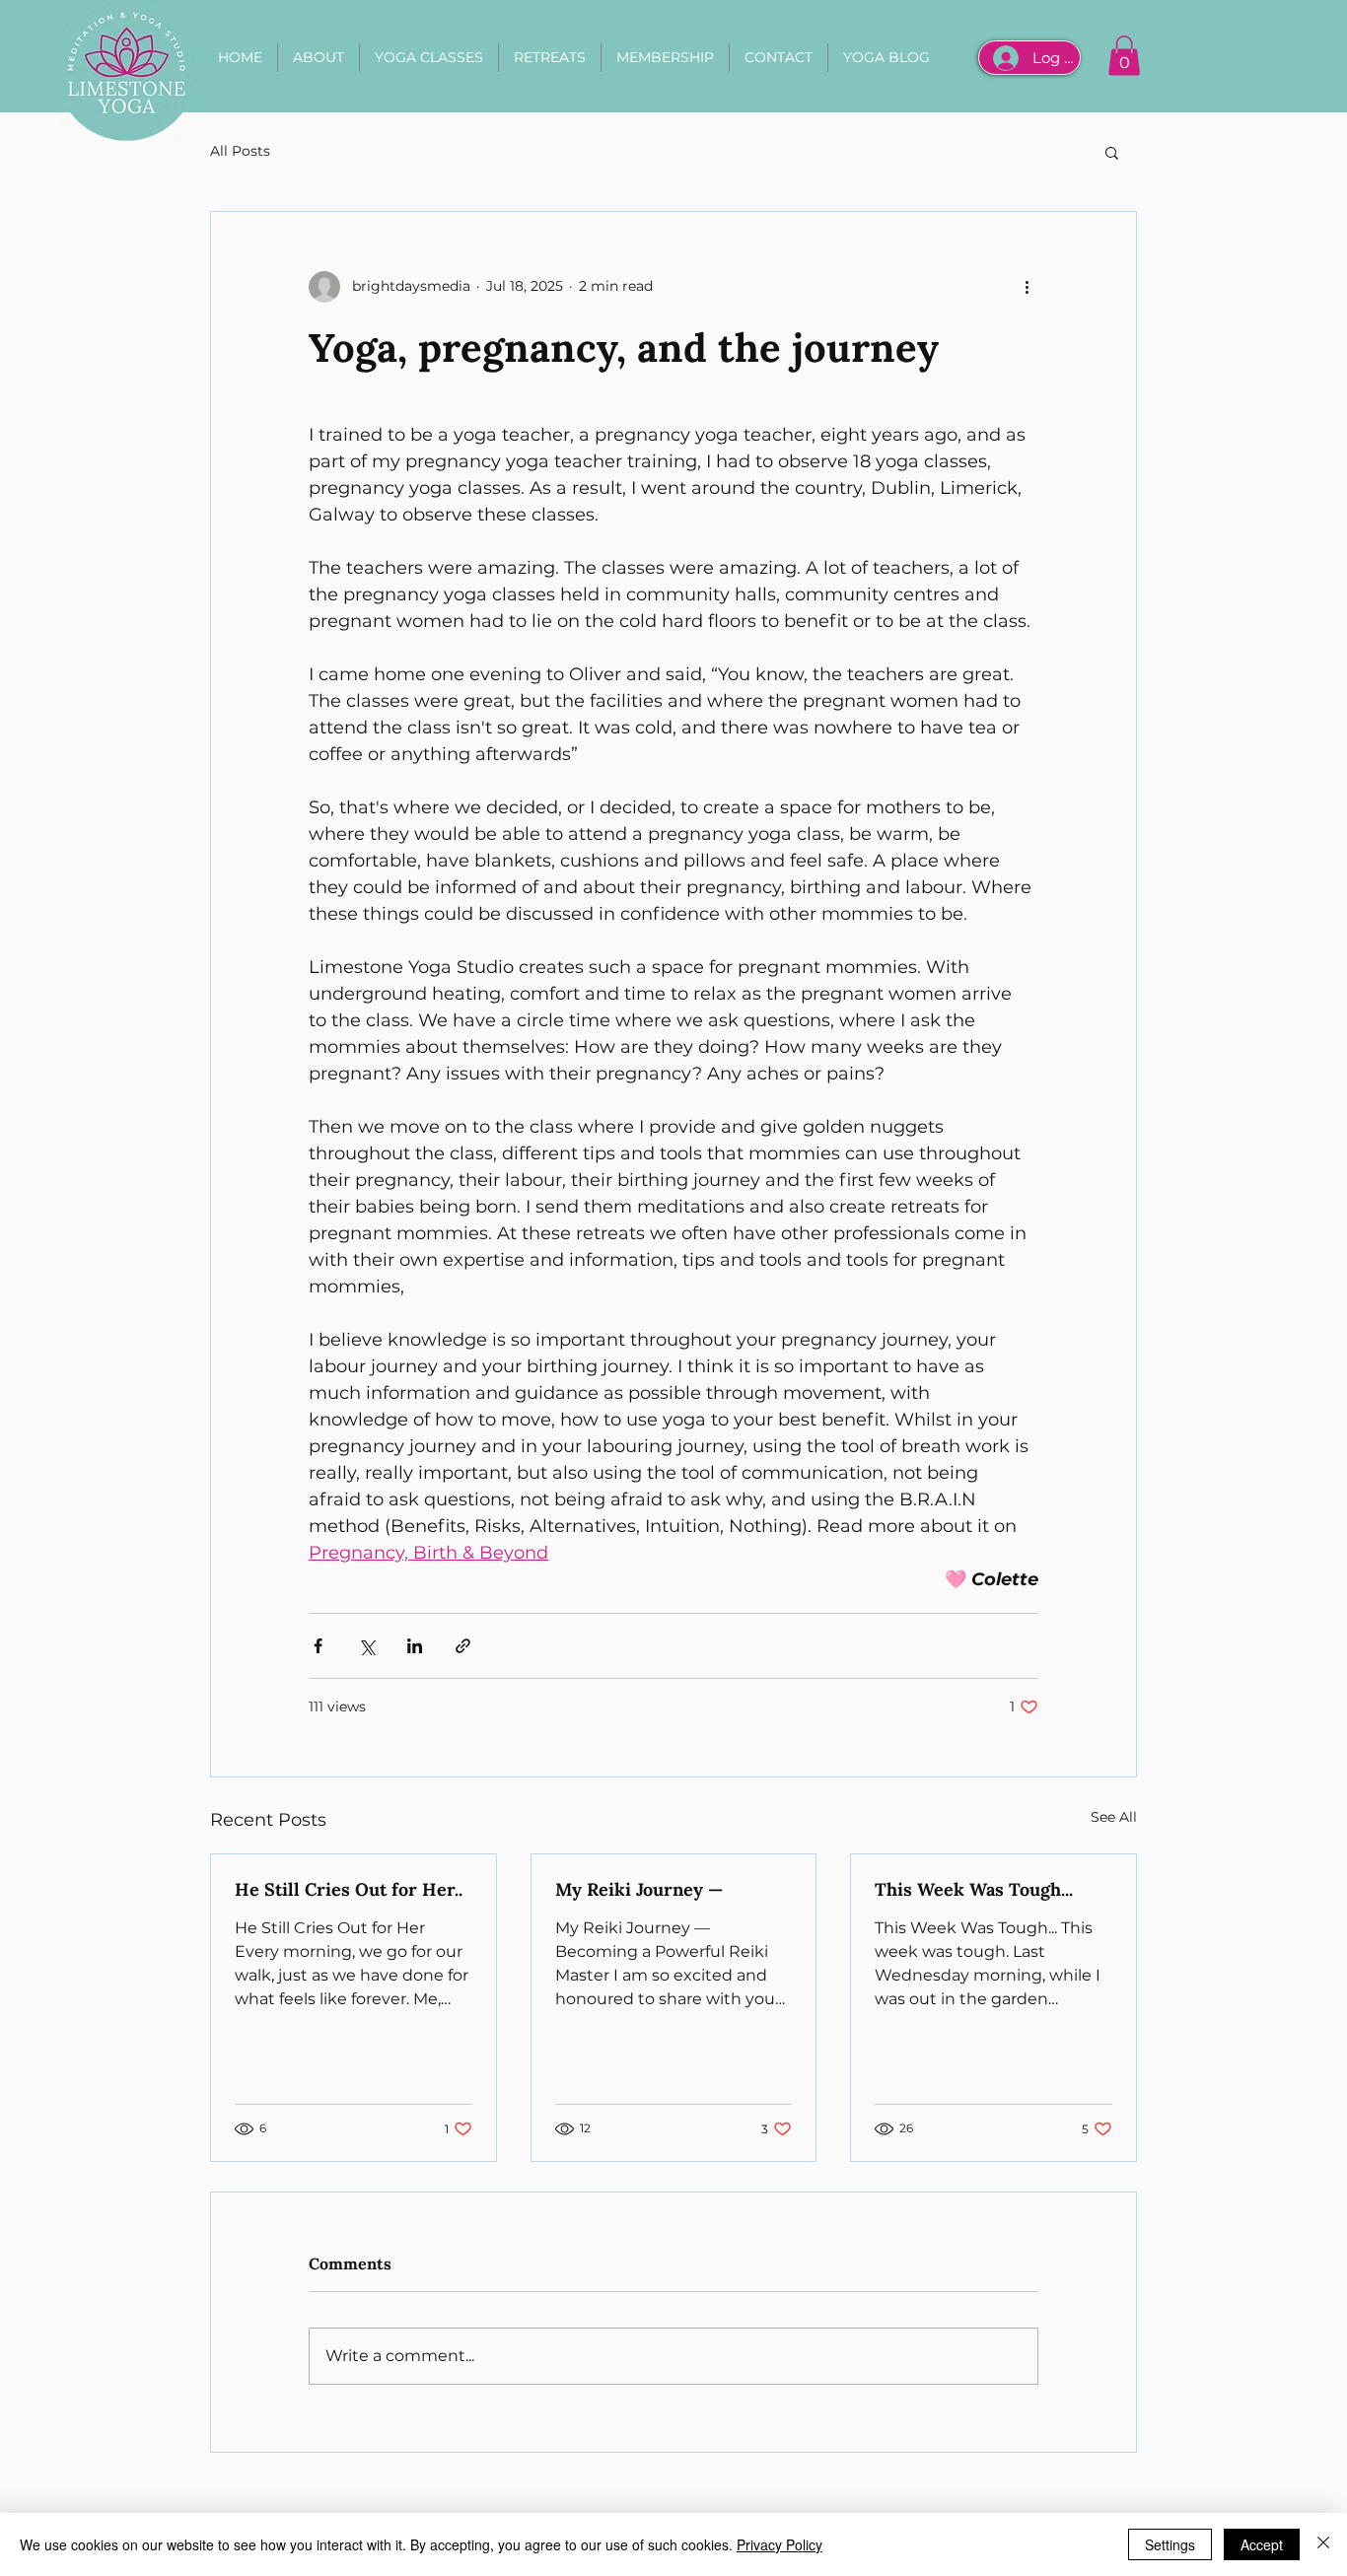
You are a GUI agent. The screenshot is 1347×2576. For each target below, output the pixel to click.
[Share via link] (463, 1646)
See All (1114, 1817)
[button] (1124, 56)
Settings (1170, 2544)
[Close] (1323, 2544)
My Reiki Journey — (639, 1889)
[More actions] (1027, 287)
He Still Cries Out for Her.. (349, 1889)
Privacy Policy (780, 2544)
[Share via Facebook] (318, 1646)
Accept (1262, 2544)
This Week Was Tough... (974, 1889)
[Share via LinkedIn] (415, 1646)
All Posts (240, 151)
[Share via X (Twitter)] (366, 1646)
